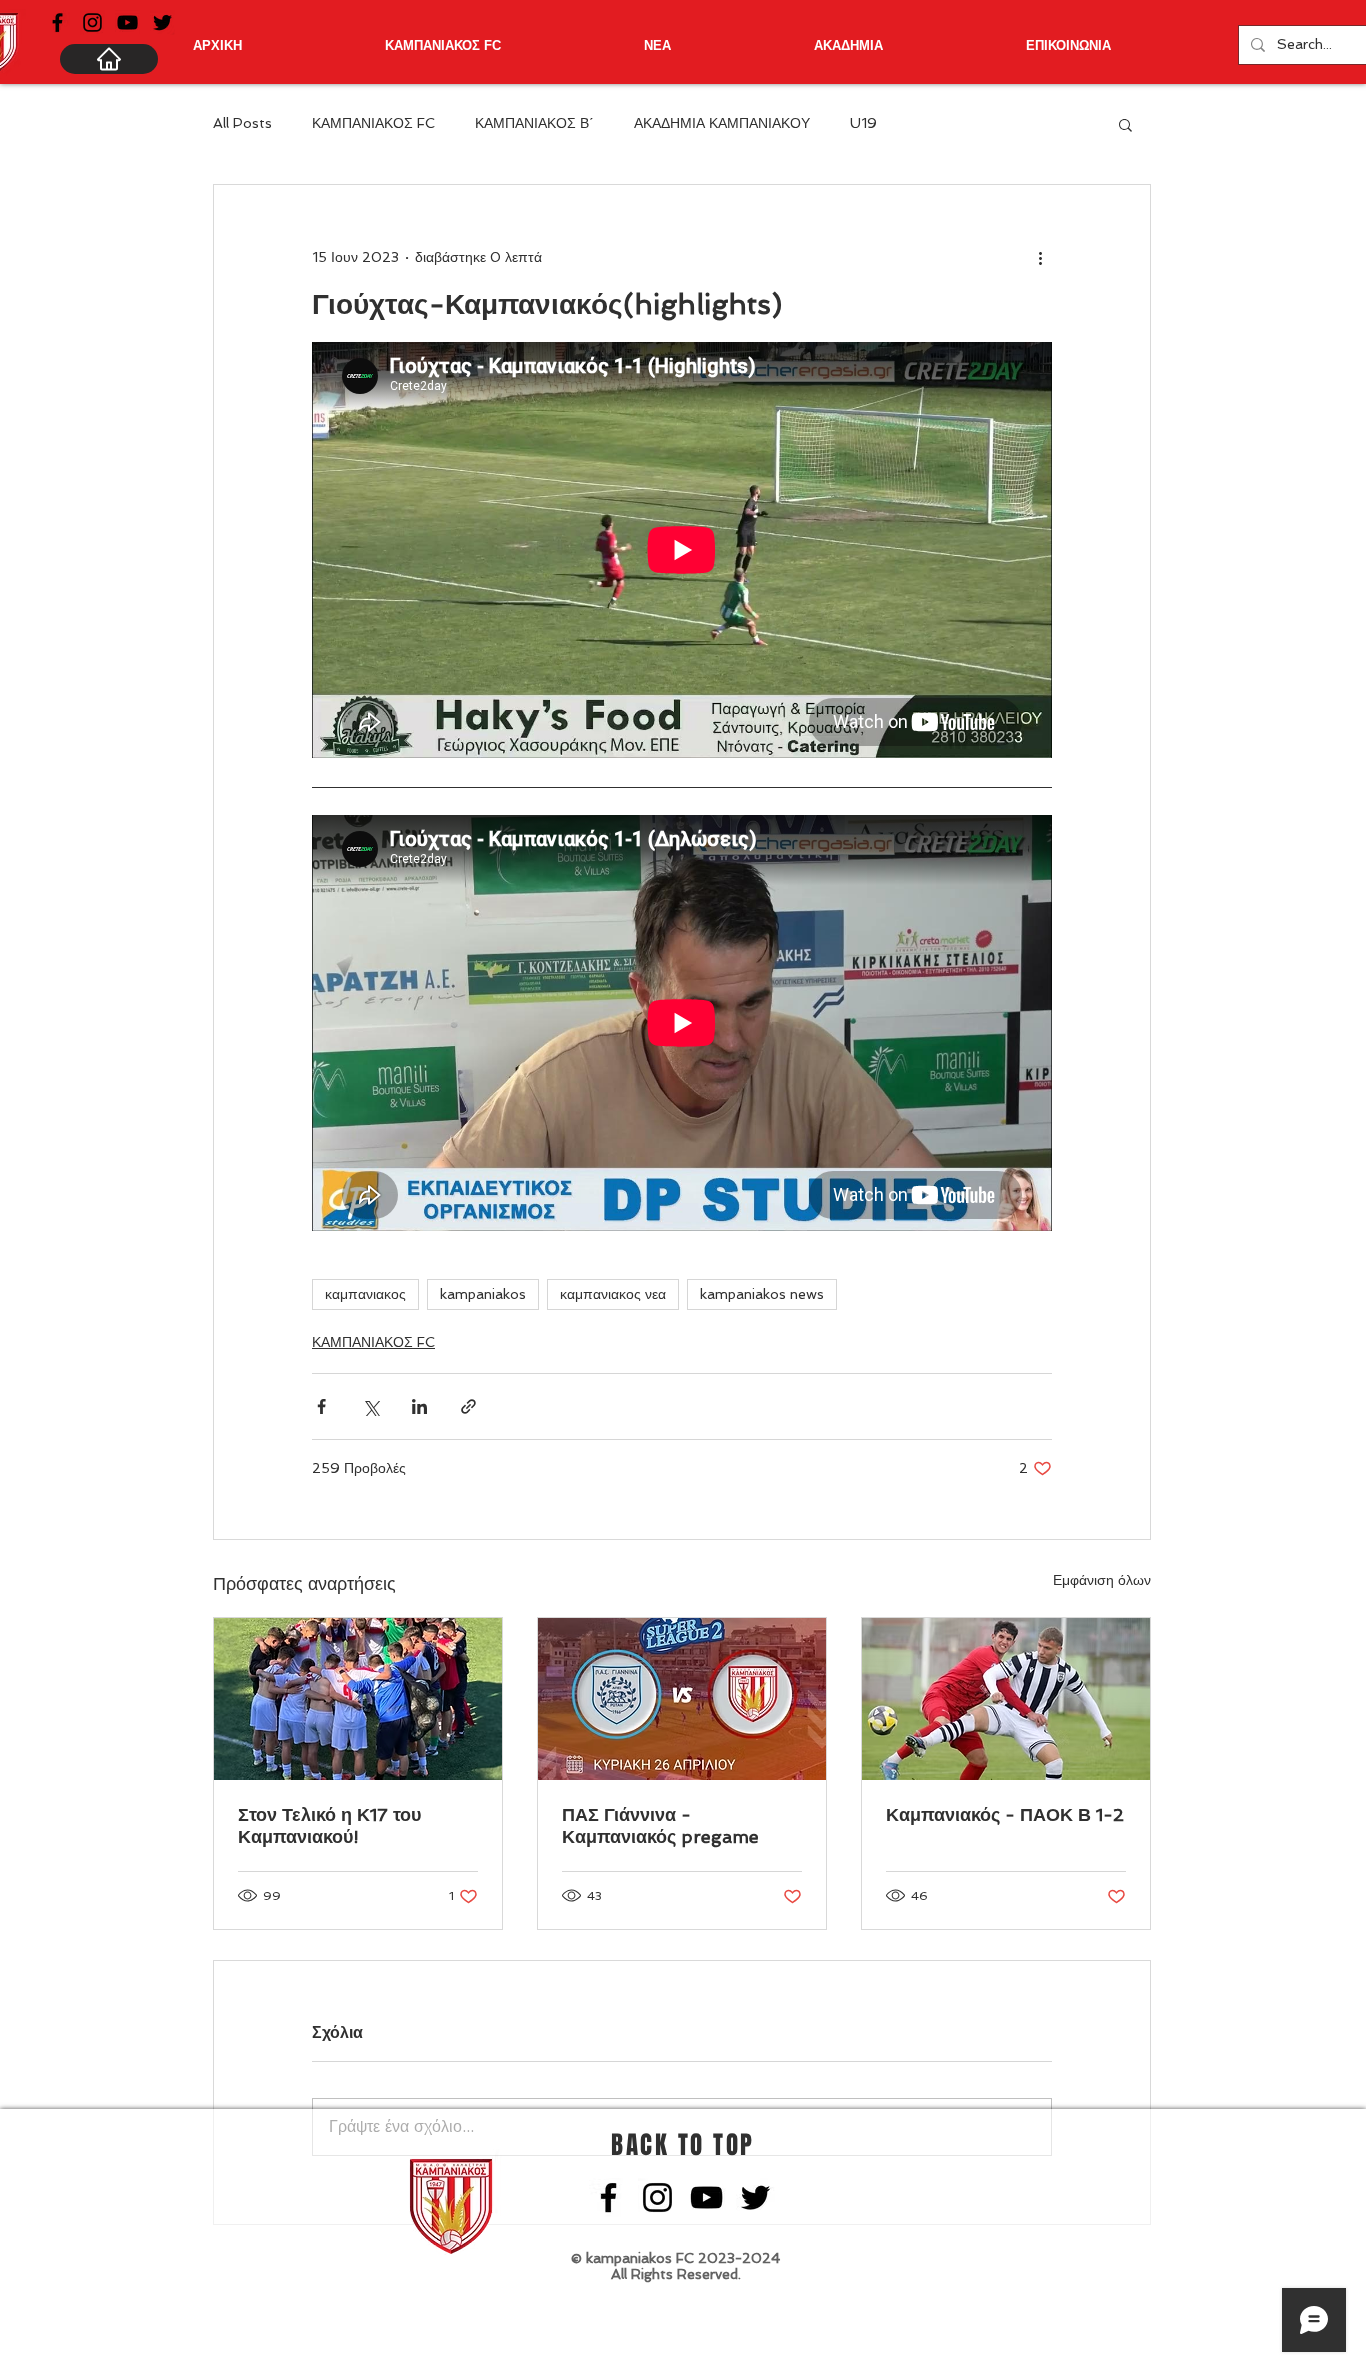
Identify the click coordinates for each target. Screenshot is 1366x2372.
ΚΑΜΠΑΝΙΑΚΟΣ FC (373, 123)
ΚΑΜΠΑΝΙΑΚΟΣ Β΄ (534, 123)
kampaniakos (483, 1294)
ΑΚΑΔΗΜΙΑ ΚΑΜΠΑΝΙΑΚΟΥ (722, 123)
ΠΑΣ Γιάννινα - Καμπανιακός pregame (660, 1825)
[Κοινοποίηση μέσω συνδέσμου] (468, 1406)
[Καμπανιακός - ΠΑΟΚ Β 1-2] (1006, 1699)
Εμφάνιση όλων (1102, 1580)
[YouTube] (127, 22)
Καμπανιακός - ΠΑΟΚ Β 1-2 (1005, 1814)
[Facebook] (57, 22)
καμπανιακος (365, 1294)
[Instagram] (92, 22)
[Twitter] (162, 22)
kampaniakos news (762, 1294)
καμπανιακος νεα (613, 1294)
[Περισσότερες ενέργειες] (1040, 257)
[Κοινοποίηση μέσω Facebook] (321, 1406)
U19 (863, 123)
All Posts (242, 123)
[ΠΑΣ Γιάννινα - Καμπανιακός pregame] (682, 1699)
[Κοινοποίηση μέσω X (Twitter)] (370, 1406)
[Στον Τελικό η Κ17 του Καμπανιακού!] (358, 1699)
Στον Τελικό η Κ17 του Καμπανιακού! (329, 1825)
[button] (1125, 124)
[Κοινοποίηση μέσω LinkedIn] (419, 1406)
